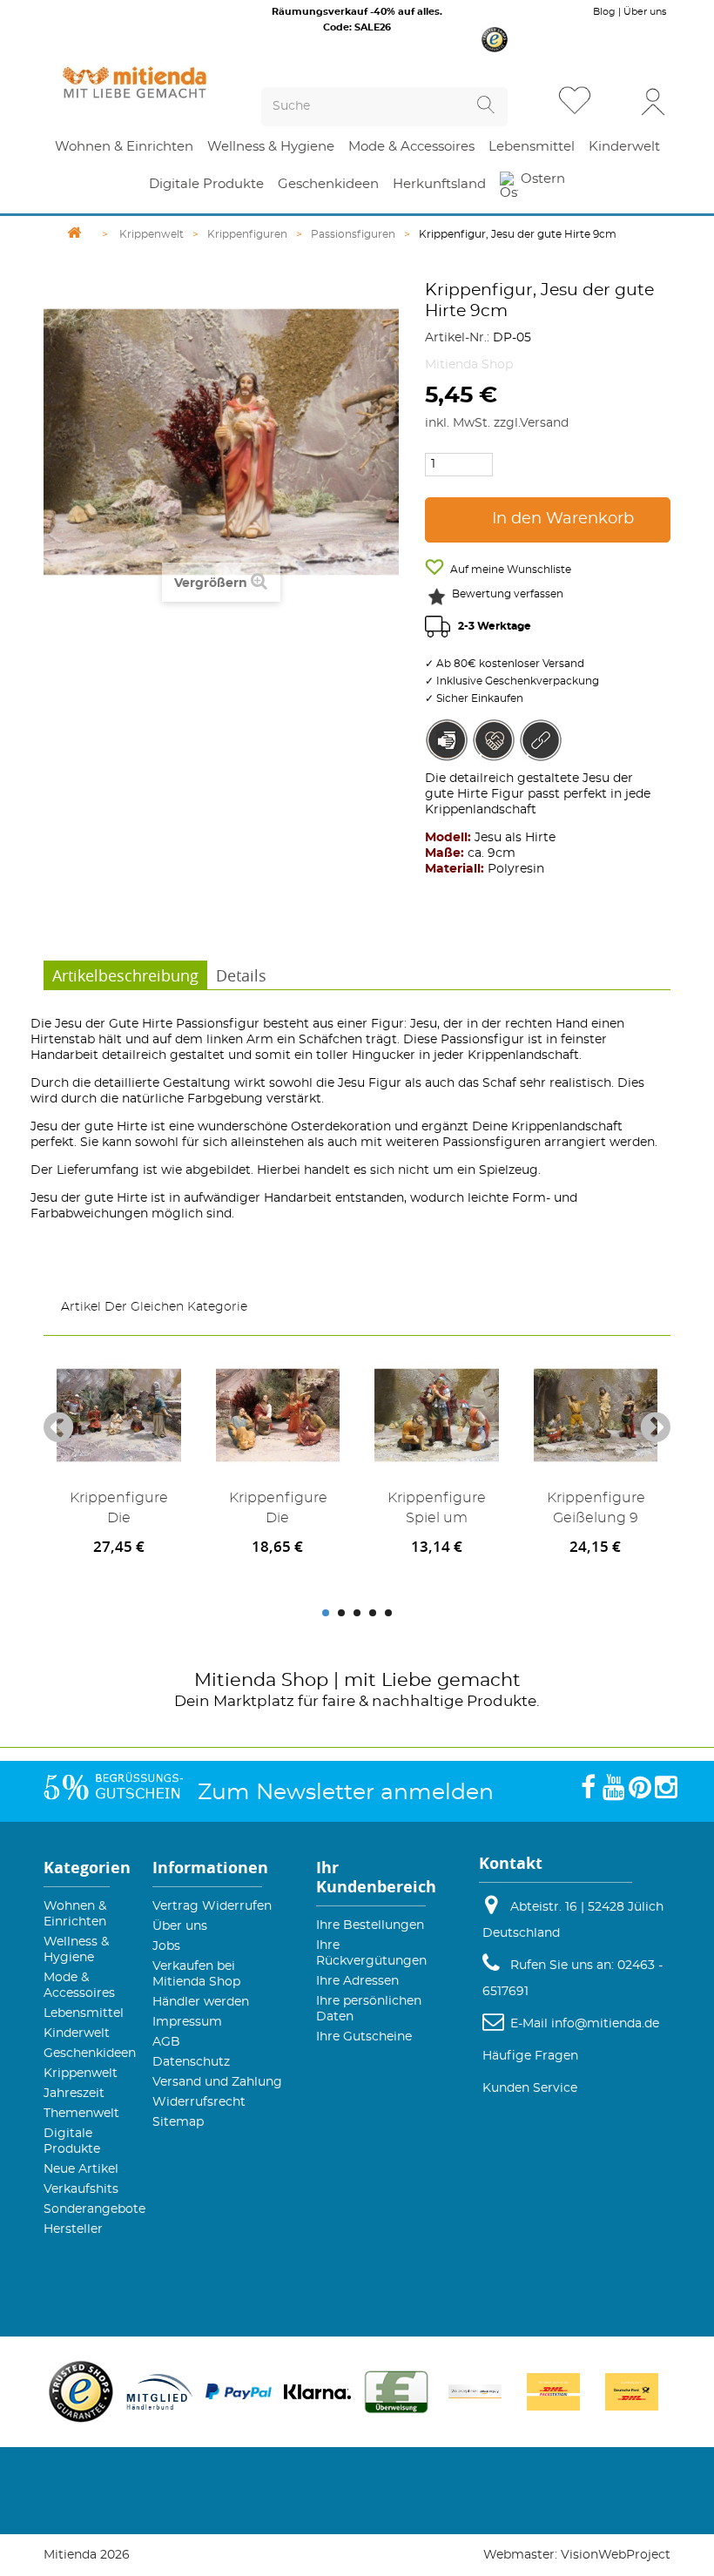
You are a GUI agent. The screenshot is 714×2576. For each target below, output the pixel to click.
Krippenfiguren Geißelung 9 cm (596, 1511)
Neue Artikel (81, 2169)
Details (241, 975)
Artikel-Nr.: (457, 338)
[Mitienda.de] (135, 82)
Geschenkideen (90, 2053)
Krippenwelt (81, 2074)
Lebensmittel (84, 2013)
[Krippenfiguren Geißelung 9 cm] (596, 1416)
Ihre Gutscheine (364, 2037)
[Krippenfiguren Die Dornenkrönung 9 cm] (119, 1416)
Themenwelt (81, 2114)
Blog (604, 12)
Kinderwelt (77, 2033)
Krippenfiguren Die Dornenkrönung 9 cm (119, 1511)
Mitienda (235, 1680)
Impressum (187, 2022)
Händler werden (201, 2002)
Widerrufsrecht (199, 2102)
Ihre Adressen (357, 1981)
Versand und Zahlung (217, 2082)
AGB (166, 2042)
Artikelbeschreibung (125, 975)
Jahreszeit (74, 2094)
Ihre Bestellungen (370, 1925)
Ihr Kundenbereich (376, 1877)
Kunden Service (530, 2088)
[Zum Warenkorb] (617, 102)
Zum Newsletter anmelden (346, 1793)
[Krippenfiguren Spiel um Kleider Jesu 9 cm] (437, 1416)
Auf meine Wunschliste (509, 570)
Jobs (166, 1946)
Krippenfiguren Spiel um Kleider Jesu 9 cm (437, 1511)
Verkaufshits (81, 2189)
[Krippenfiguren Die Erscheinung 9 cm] (278, 1416)
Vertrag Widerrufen (212, 1906)
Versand (544, 423)
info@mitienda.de (605, 2024)
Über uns (645, 12)
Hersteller (73, 2229)
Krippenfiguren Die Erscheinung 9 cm (278, 1511)
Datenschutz (191, 2062)
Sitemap (178, 2122)
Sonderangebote (94, 2209)
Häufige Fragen (530, 2056)
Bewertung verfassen (508, 594)
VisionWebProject (616, 2555)
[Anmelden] (653, 101)
